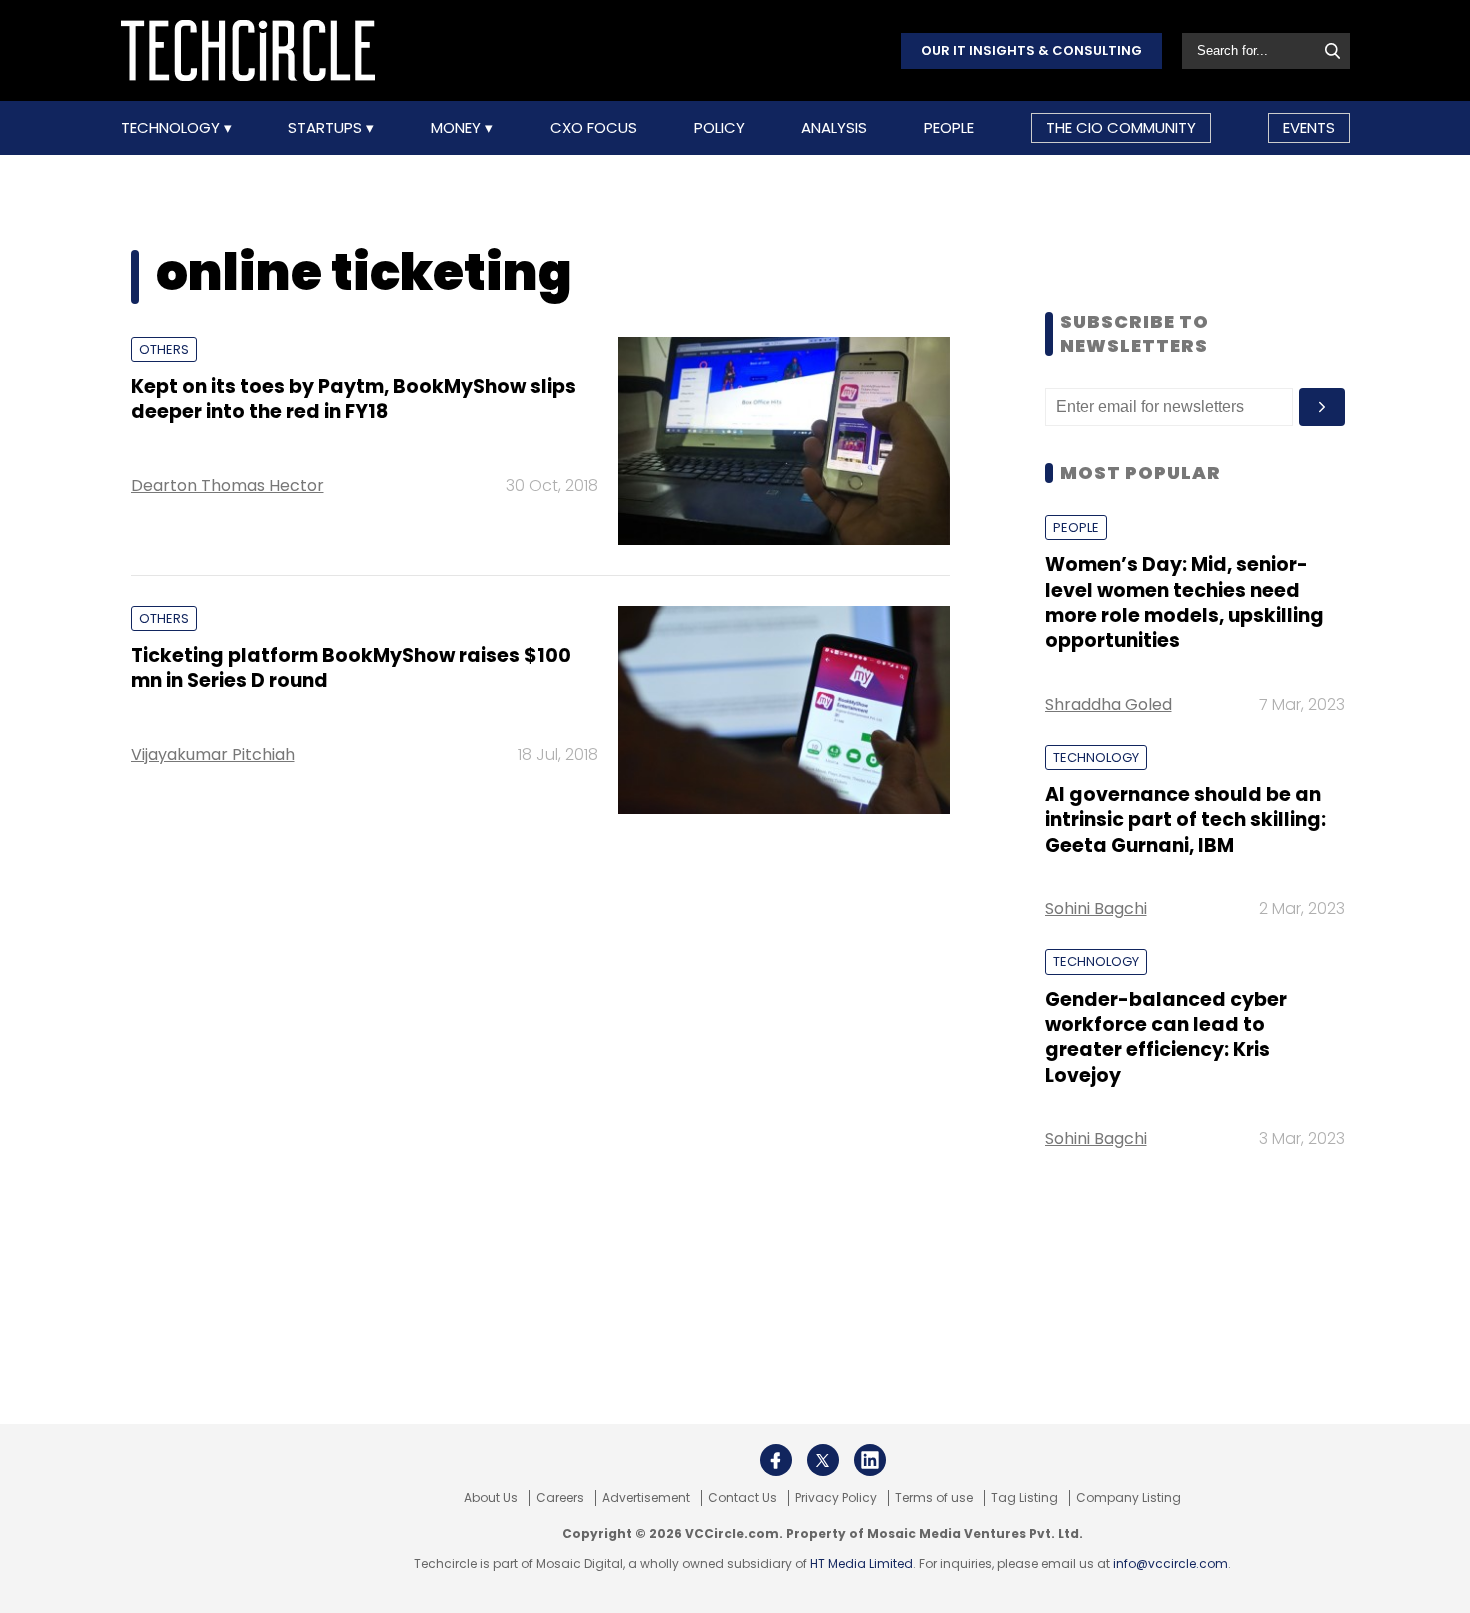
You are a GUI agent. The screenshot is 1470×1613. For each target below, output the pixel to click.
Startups (327, 128)
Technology (172, 128)
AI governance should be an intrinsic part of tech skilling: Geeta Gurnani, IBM (1185, 820)
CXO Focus (593, 128)
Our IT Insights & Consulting (1031, 50)
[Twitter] (823, 1460)
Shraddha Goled (1108, 704)
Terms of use (934, 1498)
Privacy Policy (836, 1498)
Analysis (834, 128)
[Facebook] (776, 1460)
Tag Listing (1024, 1498)
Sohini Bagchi (1096, 908)
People (949, 128)
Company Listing (1128, 1498)
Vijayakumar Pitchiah (213, 754)
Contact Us (742, 1498)
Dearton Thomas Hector (227, 485)
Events (1309, 127)
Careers (560, 1498)
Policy (719, 128)
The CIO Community (1121, 127)
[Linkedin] (870, 1460)
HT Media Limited (861, 1563)
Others (164, 349)
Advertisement (646, 1498)
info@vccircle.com (1170, 1563)
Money (458, 128)
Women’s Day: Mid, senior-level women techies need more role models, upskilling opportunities (1184, 602)
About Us (491, 1498)
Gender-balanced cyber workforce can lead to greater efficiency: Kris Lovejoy (1166, 1037)
